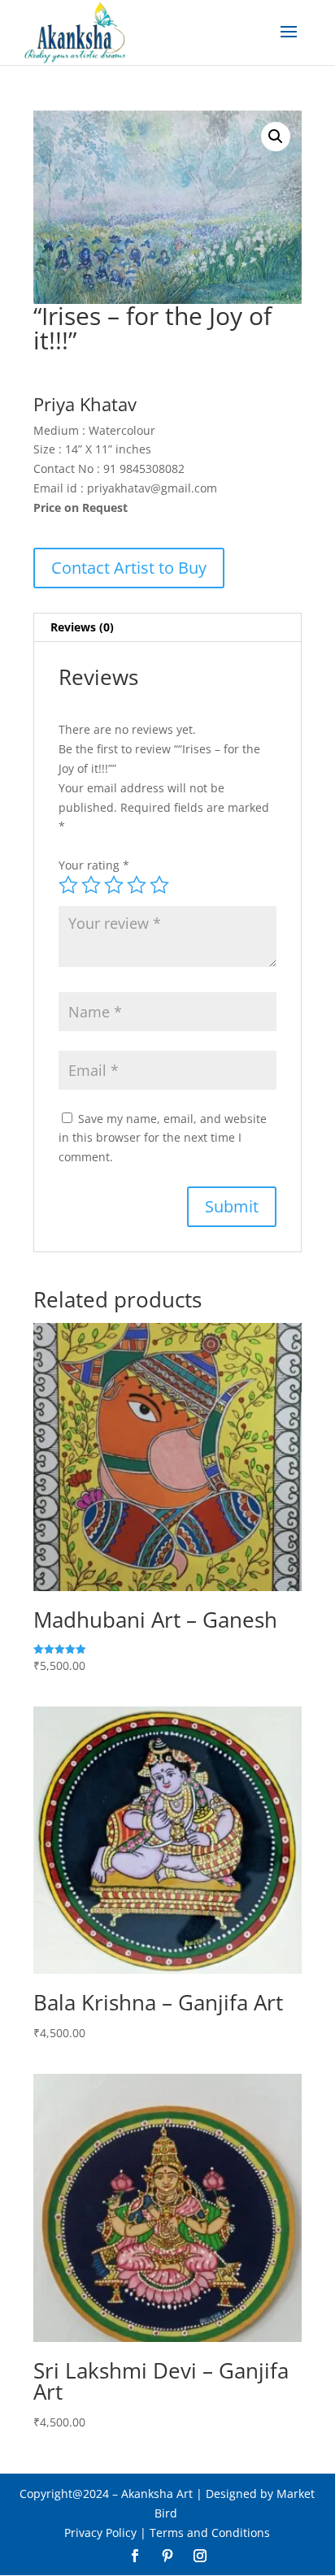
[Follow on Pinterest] (167, 2556)
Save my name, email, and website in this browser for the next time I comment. (163, 1138)
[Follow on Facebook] (135, 2556)
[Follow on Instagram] (200, 2556)
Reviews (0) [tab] (82, 627)
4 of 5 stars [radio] (137, 885)
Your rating (94, 865)
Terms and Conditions (210, 2533)
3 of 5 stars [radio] (114, 885)
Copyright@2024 (64, 2494)
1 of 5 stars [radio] (68, 885)
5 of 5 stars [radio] (159, 885)
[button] (276, 137)
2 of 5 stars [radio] (91, 885)
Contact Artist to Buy (129, 568)
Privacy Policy (100, 2533)
